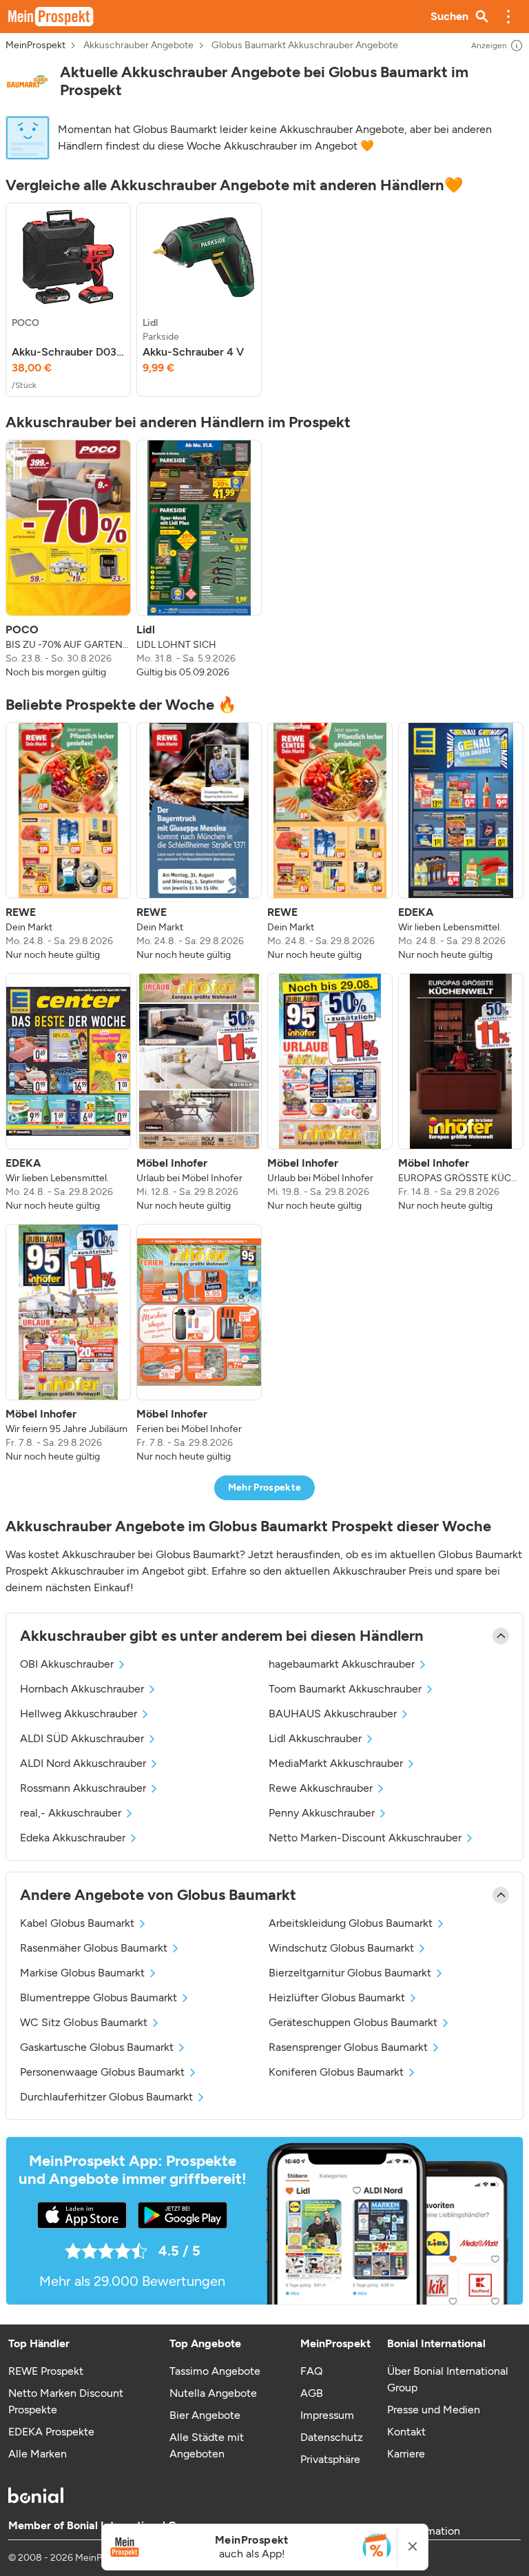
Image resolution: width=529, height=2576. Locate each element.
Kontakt (406, 2432)
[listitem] (68, 300)
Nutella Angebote (213, 2393)
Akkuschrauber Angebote (138, 45)
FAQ (311, 2371)
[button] (508, 17)
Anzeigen (489, 45)
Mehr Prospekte (265, 1488)
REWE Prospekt (46, 2371)
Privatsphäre (330, 2459)
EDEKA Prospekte (51, 2432)
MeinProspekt (35, 45)
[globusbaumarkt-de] (27, 81)
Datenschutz (332, 2437)
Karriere (406, 2454)
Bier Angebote (205, 2415)
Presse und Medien (434, 2410)
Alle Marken (38, 2454)
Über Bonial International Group (448, 2379)
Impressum (327, 2415)
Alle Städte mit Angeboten (207, 2445)
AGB (312, 2393)
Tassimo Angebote (215, 2371)
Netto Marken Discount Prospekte (66, 2401)
